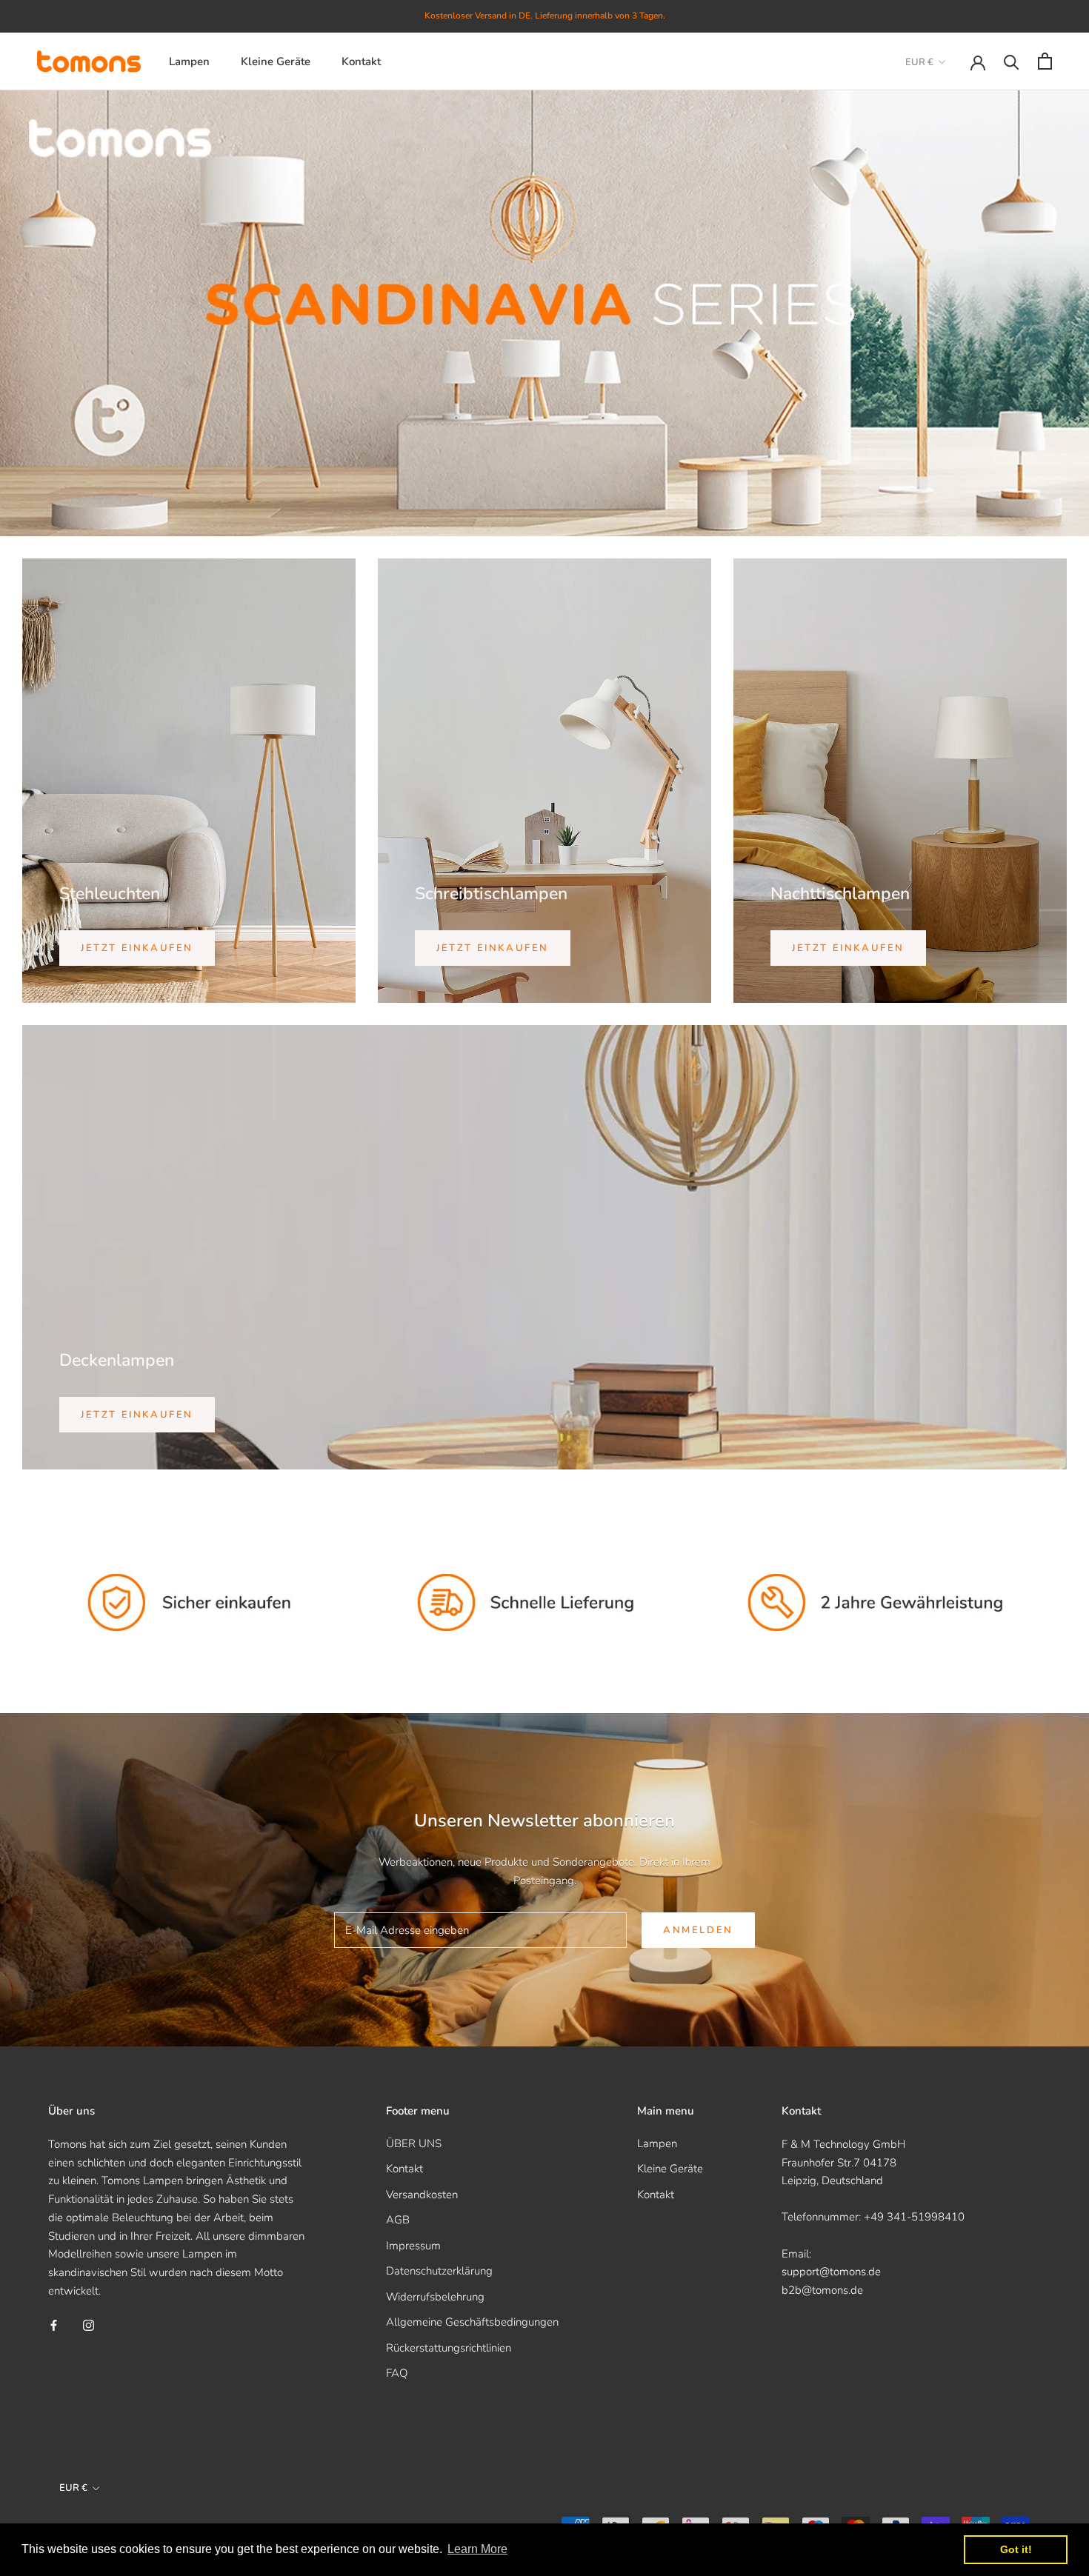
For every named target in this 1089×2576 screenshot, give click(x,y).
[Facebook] (54, 2325)
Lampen (189, 61)
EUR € (919, 62)
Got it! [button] (1016, 2549)
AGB (398, 2220)
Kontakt (361, 61)
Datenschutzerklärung (439, 2271)
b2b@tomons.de (822, 2290)
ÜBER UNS (414, 2143)
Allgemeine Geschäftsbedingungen (472, 2322)
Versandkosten (422, 2195)
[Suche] (1012, 61)
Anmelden (698, 1930)
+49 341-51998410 (914, 2217)
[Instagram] (89, 2325)
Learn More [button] (477, 2549)
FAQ (397, 2373)
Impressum (413, 2246)
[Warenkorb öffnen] (1045, 61)
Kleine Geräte (276, 61)
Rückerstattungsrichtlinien (449, 2348)
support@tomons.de (831, 2272)
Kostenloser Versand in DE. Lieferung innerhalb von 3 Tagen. (545, 16)
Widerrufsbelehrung (435, 2297)
